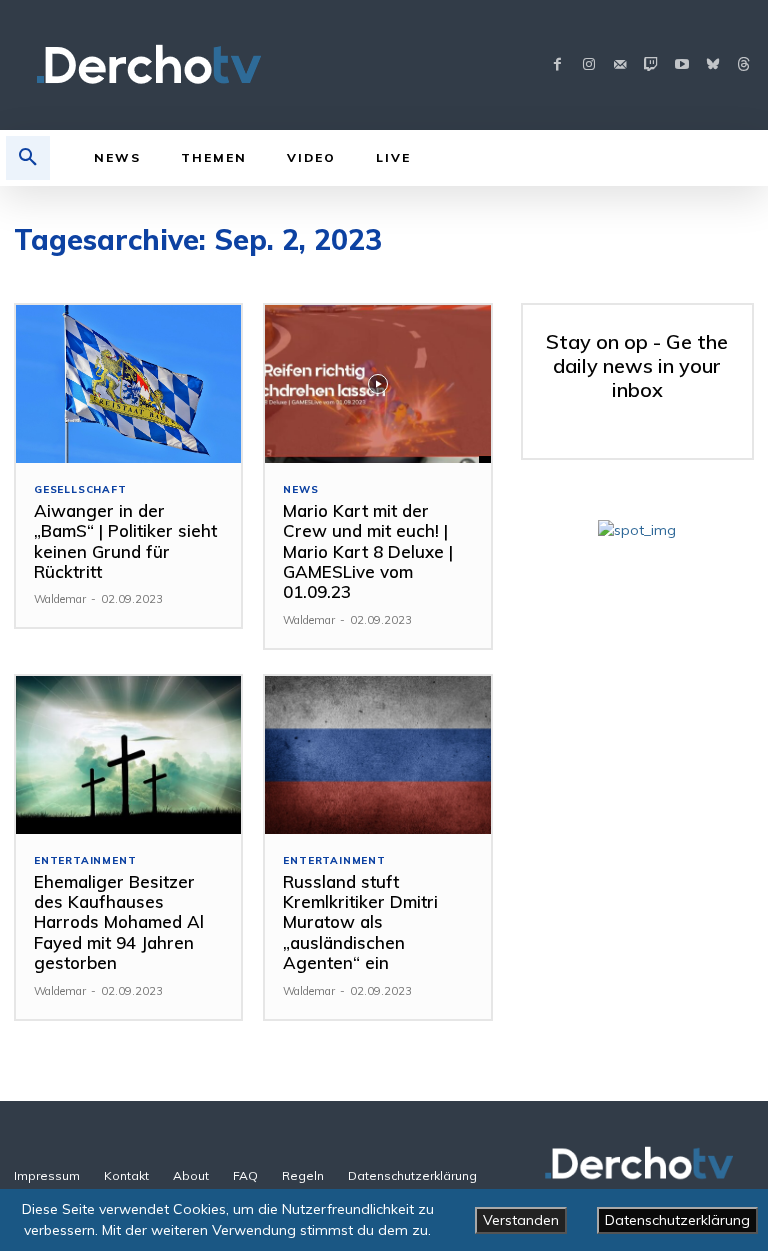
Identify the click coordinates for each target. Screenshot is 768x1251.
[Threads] (743, 65)
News (300, 490)
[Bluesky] (712, 65)
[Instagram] (588, 65)
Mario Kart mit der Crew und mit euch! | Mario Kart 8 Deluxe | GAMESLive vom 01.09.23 (368, 551)
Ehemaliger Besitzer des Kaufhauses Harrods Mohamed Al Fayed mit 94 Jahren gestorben (119, 922)
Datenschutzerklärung (677, 1220)
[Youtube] (681, 65)
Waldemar (60, 599)
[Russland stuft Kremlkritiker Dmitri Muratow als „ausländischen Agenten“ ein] (377, 755)
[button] (28, 158)
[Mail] (619, 65)
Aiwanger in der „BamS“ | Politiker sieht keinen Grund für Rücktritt (125, 541)
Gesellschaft (80, 490)
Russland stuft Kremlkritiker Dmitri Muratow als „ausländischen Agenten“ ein (360, 922)
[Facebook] (557, 65)
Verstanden (521, 1220)
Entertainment (85, 861)
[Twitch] (650, 65)
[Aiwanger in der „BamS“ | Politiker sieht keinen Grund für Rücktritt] (128, 384)
